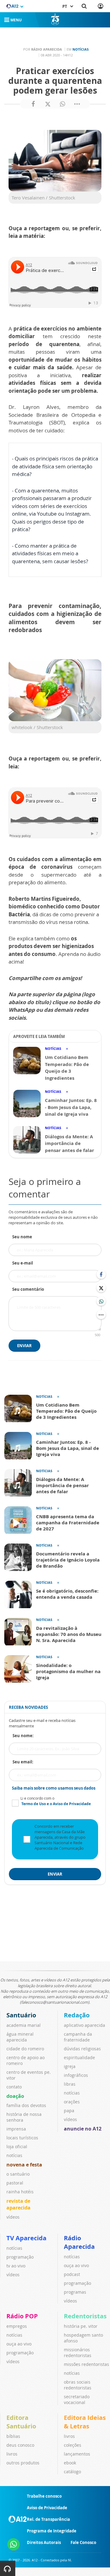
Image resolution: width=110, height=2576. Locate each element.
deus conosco (20, 2445)
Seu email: (23, 1762)
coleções (73, 2445)
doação (15, 2096)
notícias (14, 2155)
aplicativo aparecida (84, 2025)
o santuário (18, 2174)
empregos (17, 2326)
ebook (70, 2463)
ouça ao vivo (76, 2265)
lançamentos (77, 2454)
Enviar (24, 1346)
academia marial (24, 2025)
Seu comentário (28, 1289)
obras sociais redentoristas (78, 2385)
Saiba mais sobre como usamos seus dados (54, 1788)
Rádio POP (22, 2316)
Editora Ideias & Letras (85, 2422)
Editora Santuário (21, 2422)
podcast (72, 2274)
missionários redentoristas (78, 2352)
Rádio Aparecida (79, 2242)
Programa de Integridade (52, 2531)
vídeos (13, 2217)
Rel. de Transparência (48, 2519)
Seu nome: (23, 1736)
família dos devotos (26, 2105)
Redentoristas (85, 2316)
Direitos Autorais (44, 2542)
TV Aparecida (26, 2238)
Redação (77, 2015)
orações (72, 2102)
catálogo (72, 2472)
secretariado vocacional (77, 2399)
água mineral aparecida (20, 2037)
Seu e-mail (23, 1263)
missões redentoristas (86, 2364)
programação (20, 2257)
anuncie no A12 (83, 2129)
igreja (70, 2066)
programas (75, 2292)
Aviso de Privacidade (47, 2508)
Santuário (21, 2015)
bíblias (13, 2436)
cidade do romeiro (25, 2049)
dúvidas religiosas (82, 2049)
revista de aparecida (18, 2204)
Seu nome (22, 1237)
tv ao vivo (16, 2266)
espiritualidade (79, 2057)
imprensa (16, 2129)
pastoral (15, 2183)
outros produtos (23, 2463)
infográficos (76, 2075)
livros (12, 2454)
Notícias (81, 49)
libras (70, 2084)
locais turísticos (22, 2138)
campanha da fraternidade (78, 2037)
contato (14, 2087)
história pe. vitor (81, 2326)
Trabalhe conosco (44, 2496)
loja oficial (17, 2147)
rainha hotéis (20, 2192)
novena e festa (24, 2165)
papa (69, 2111)
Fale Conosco (83, 2542)
